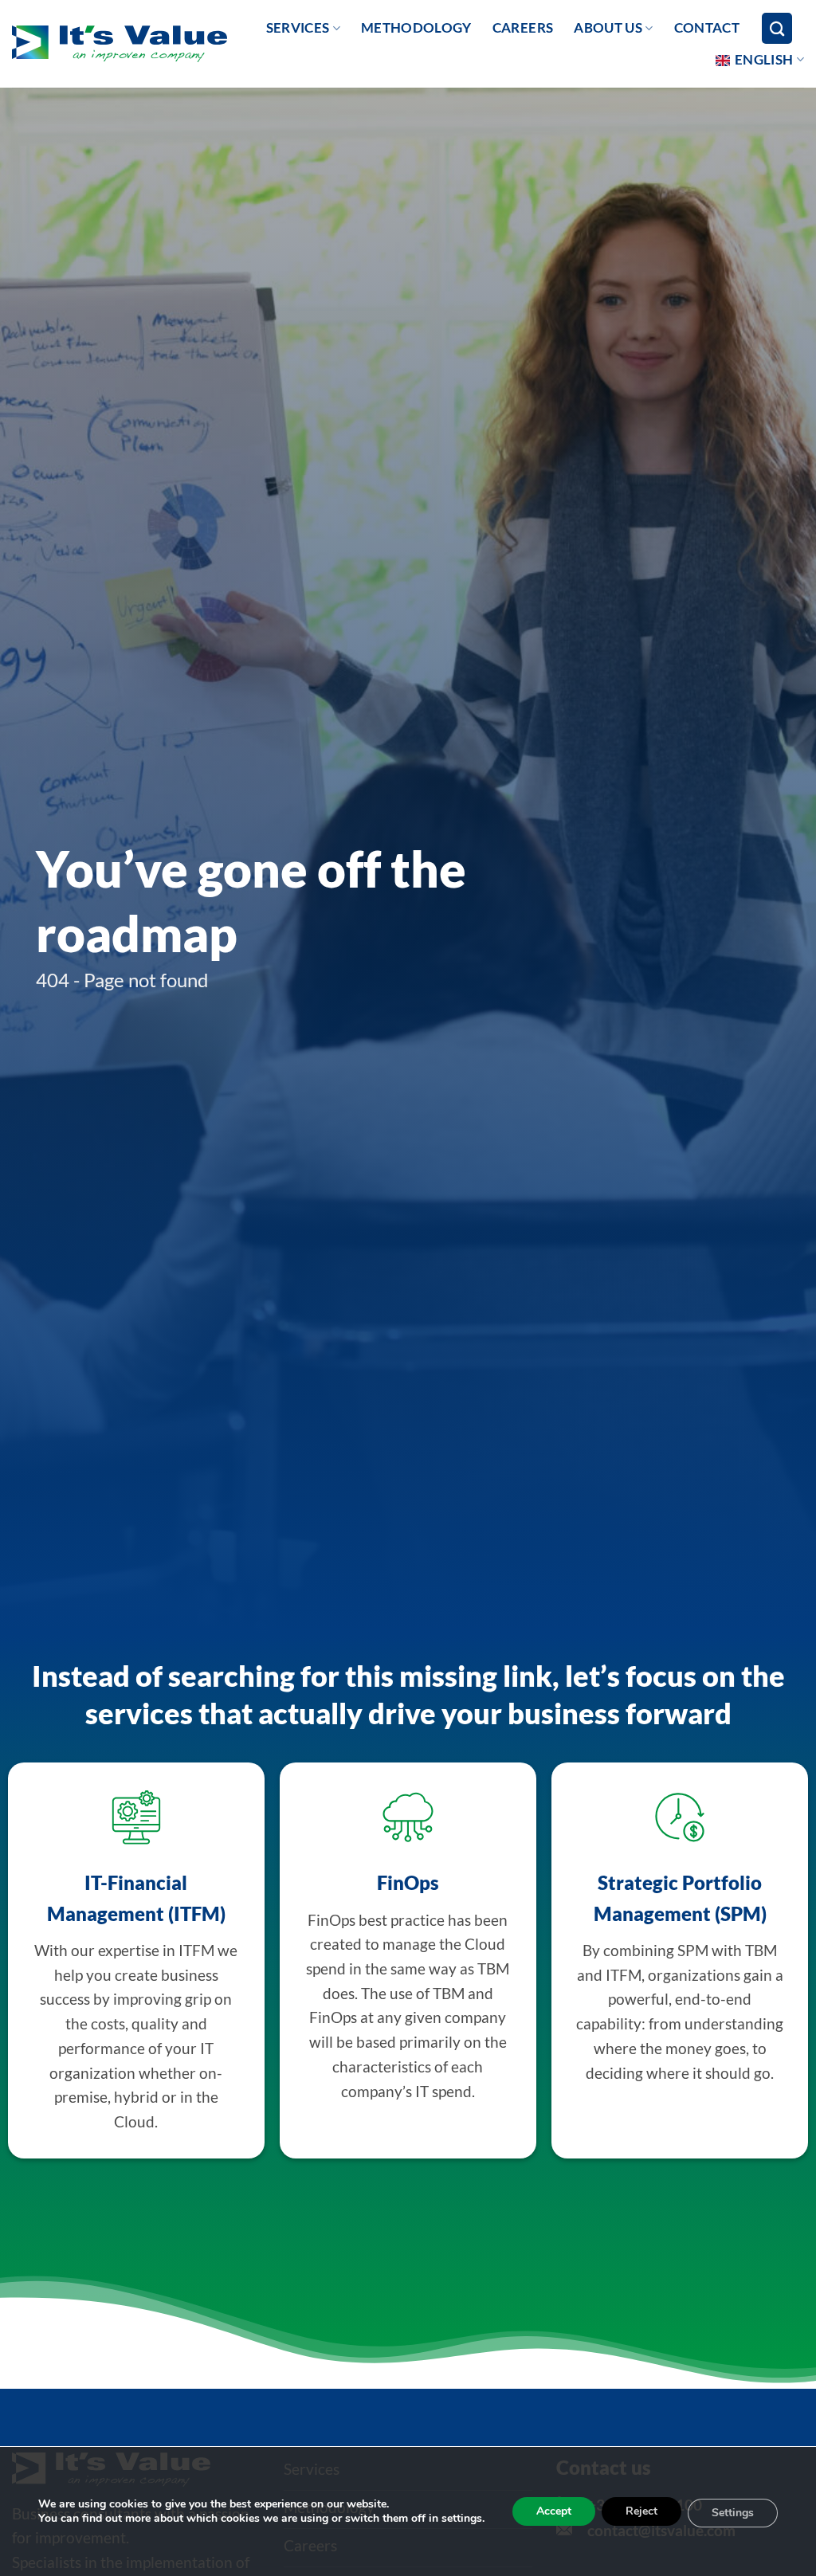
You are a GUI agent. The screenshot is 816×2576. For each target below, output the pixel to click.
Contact (707, 27)
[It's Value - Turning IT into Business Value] (120, 44)
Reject (641, 2511)
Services (298, 27)
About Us (608, 27)
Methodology (416, 27)
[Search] (777, 28)
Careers (523, 27)
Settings (733, 2513)
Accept (554, 2511)
